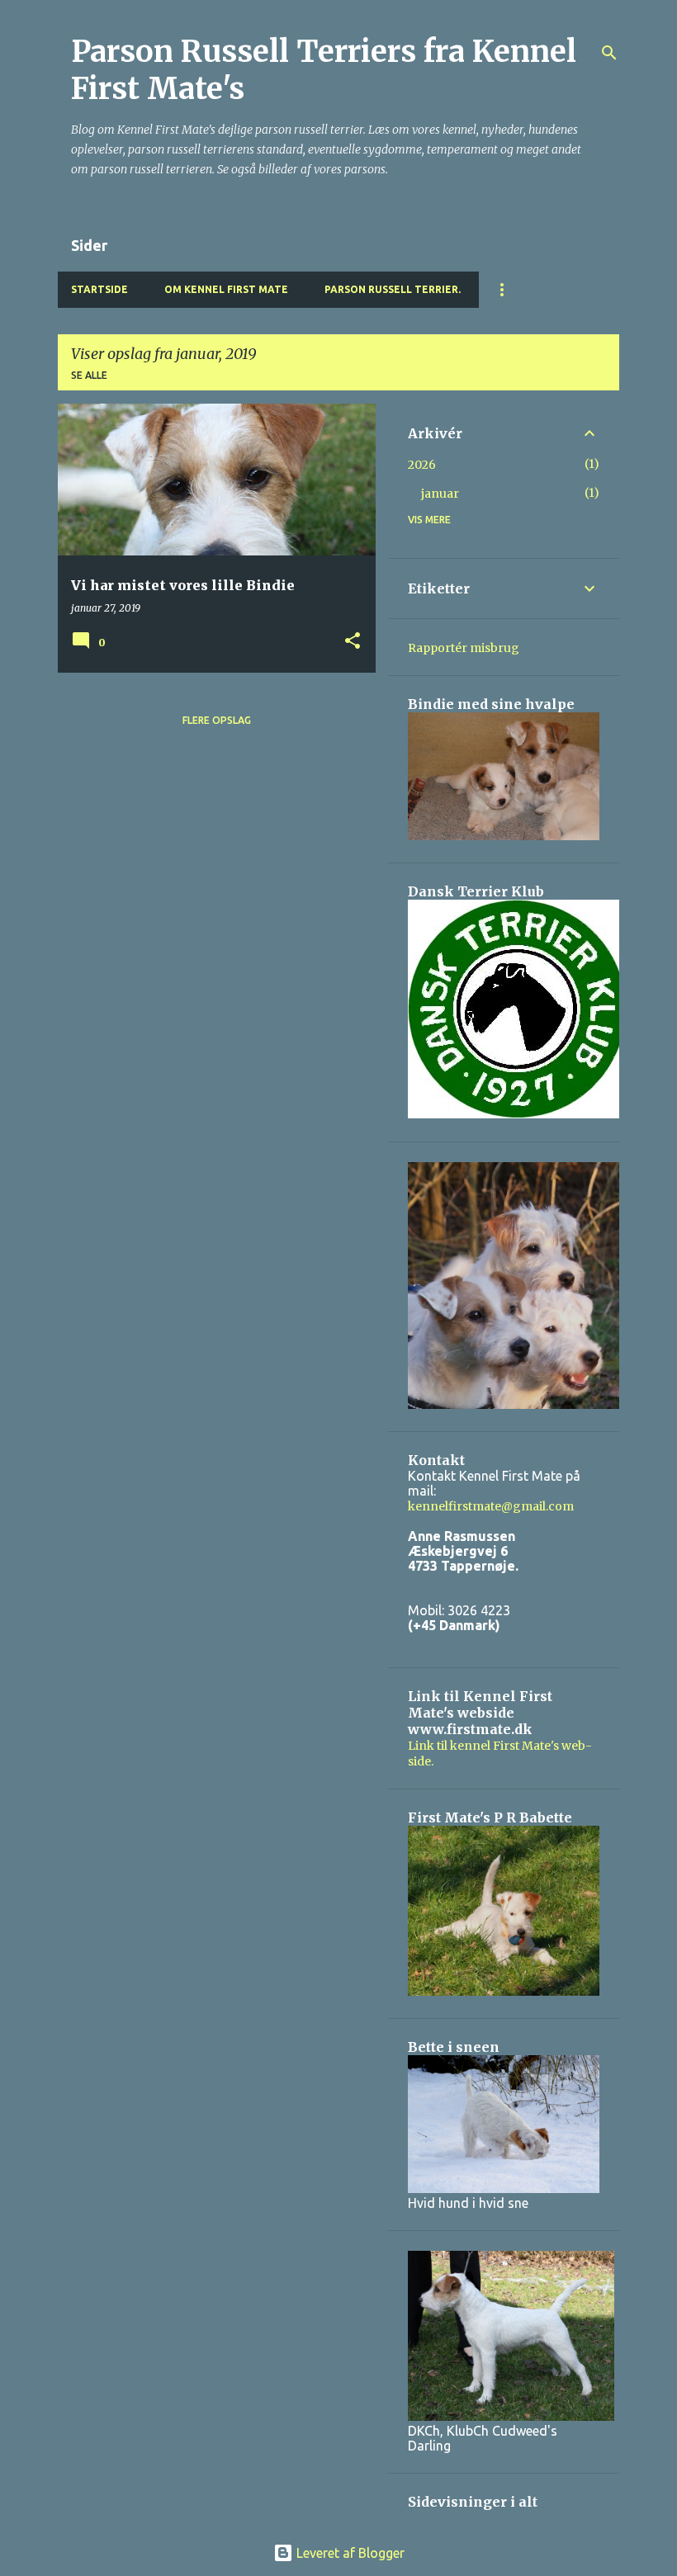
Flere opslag (217, 720)
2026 (422, 465)
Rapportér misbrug (464, 648)
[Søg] (609, 53)
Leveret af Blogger (349, 2553)
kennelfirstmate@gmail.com (491, 1506)
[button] (353, 642)
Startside (99, 289)
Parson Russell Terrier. (393, 289)
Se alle (89, 375)
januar (440, 494)
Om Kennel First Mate (226, 289)
